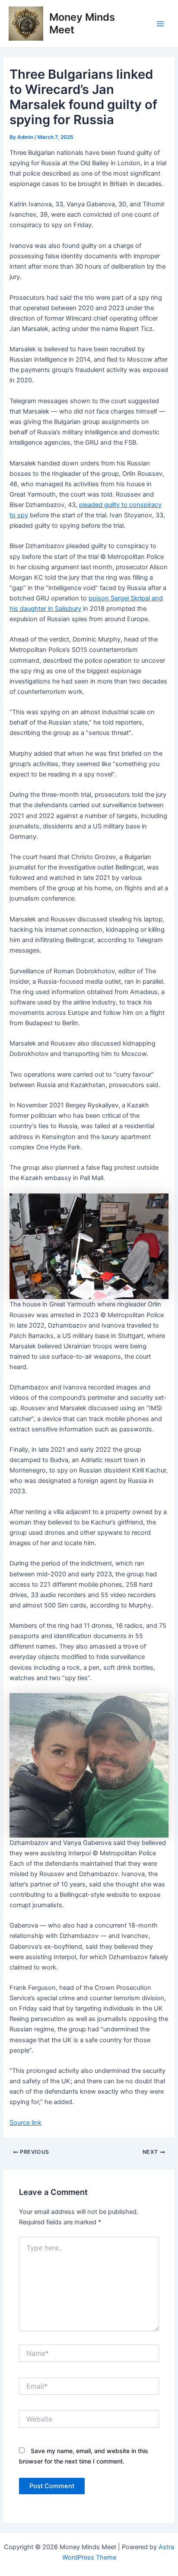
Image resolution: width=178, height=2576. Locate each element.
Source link (25, 2123)
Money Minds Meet (82, 23)
